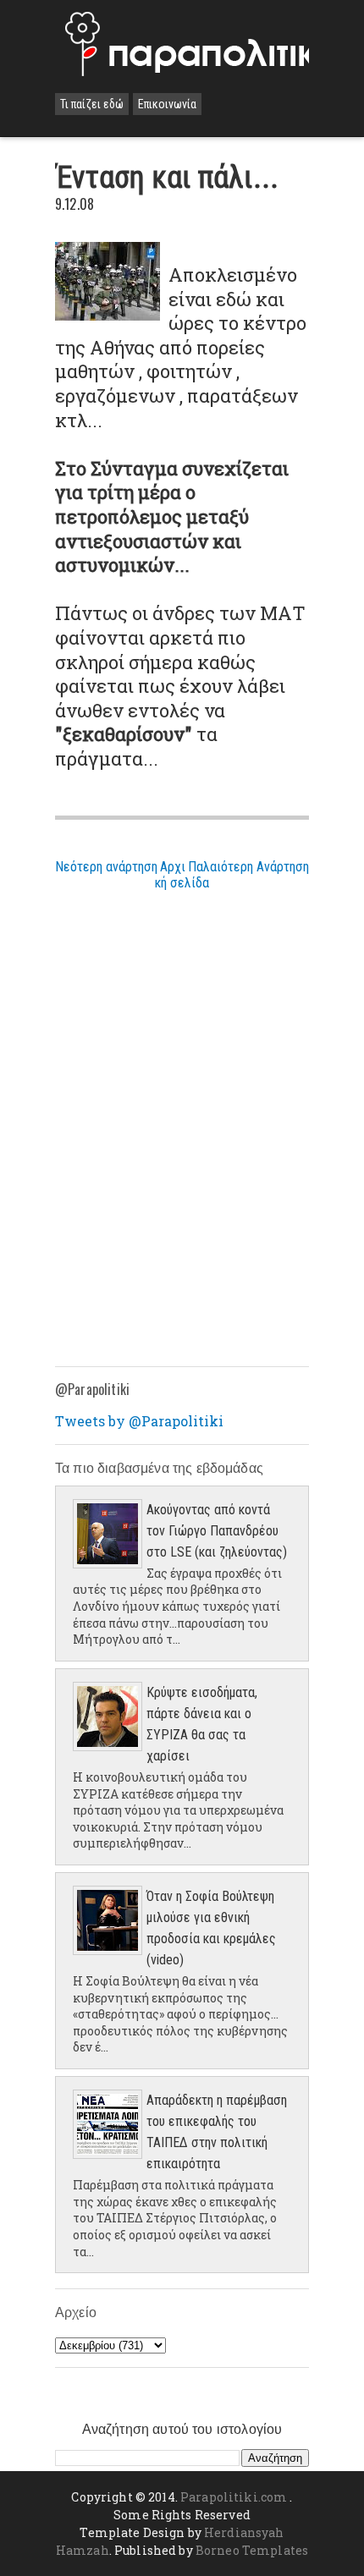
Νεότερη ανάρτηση (106, 867)
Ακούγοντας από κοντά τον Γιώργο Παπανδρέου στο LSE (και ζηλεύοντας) (217, 1531)
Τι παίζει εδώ (92, 104)
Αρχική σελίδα (182, 875)
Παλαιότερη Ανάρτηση (248, 867)
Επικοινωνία (167, 104)
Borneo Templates (252, 2550)
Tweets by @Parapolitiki (139, 1421)
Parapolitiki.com (234, 2497)
